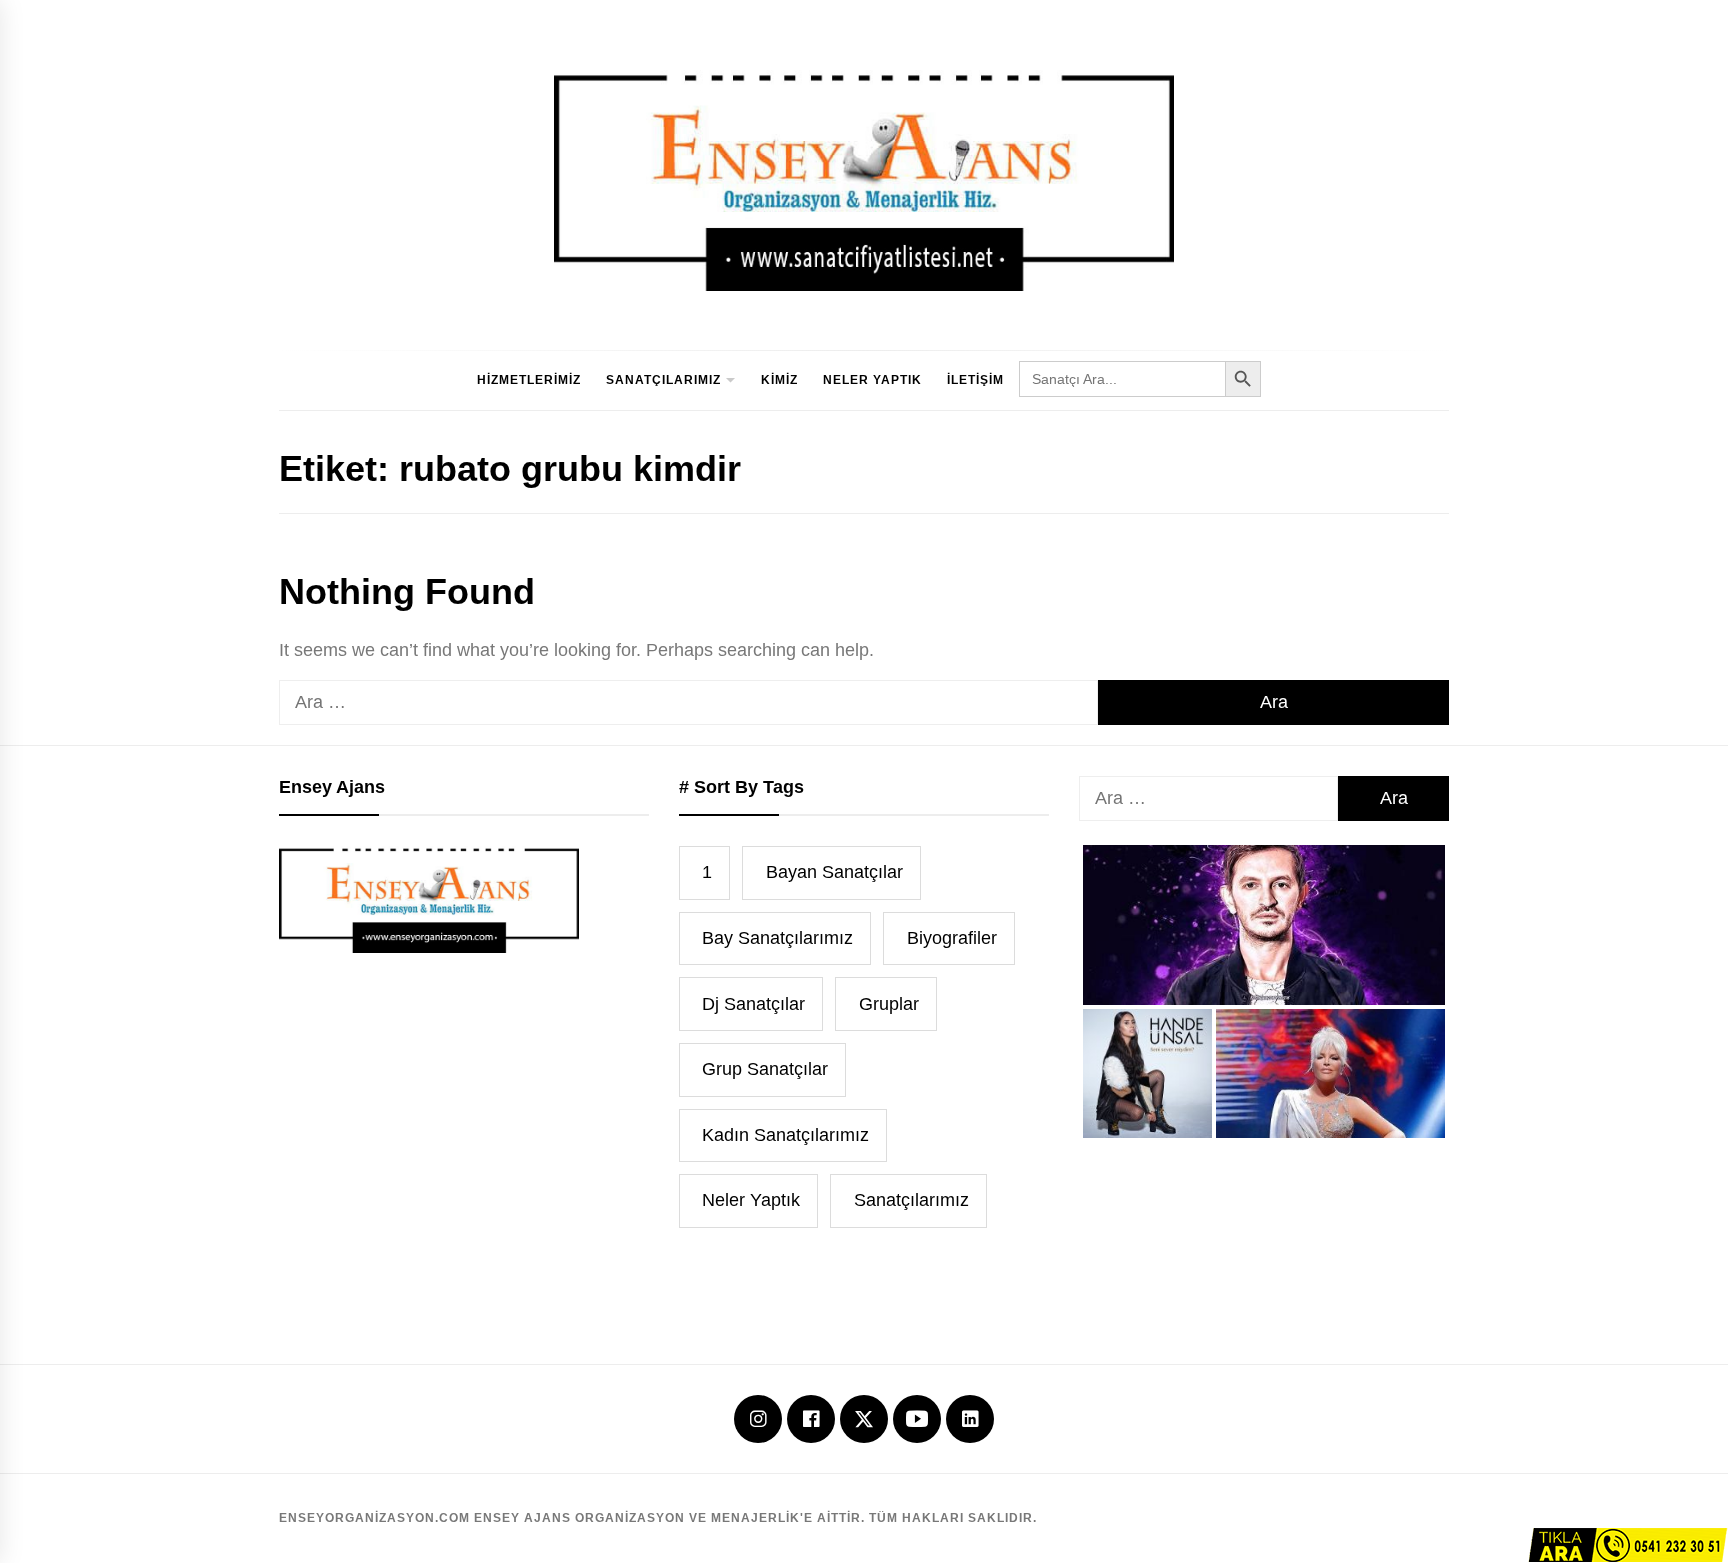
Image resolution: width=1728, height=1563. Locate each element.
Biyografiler (952, 938)
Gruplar (889, 1004)
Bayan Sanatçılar (834, 872)
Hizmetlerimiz (529, 380)
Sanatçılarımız (663, 380)
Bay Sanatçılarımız (777, 938)
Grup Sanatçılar (765, 1069)
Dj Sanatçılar (753, 1004)
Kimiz (779, 380)
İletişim (975, 380)
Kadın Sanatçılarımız (785, 1135)
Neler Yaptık (872, 380)
